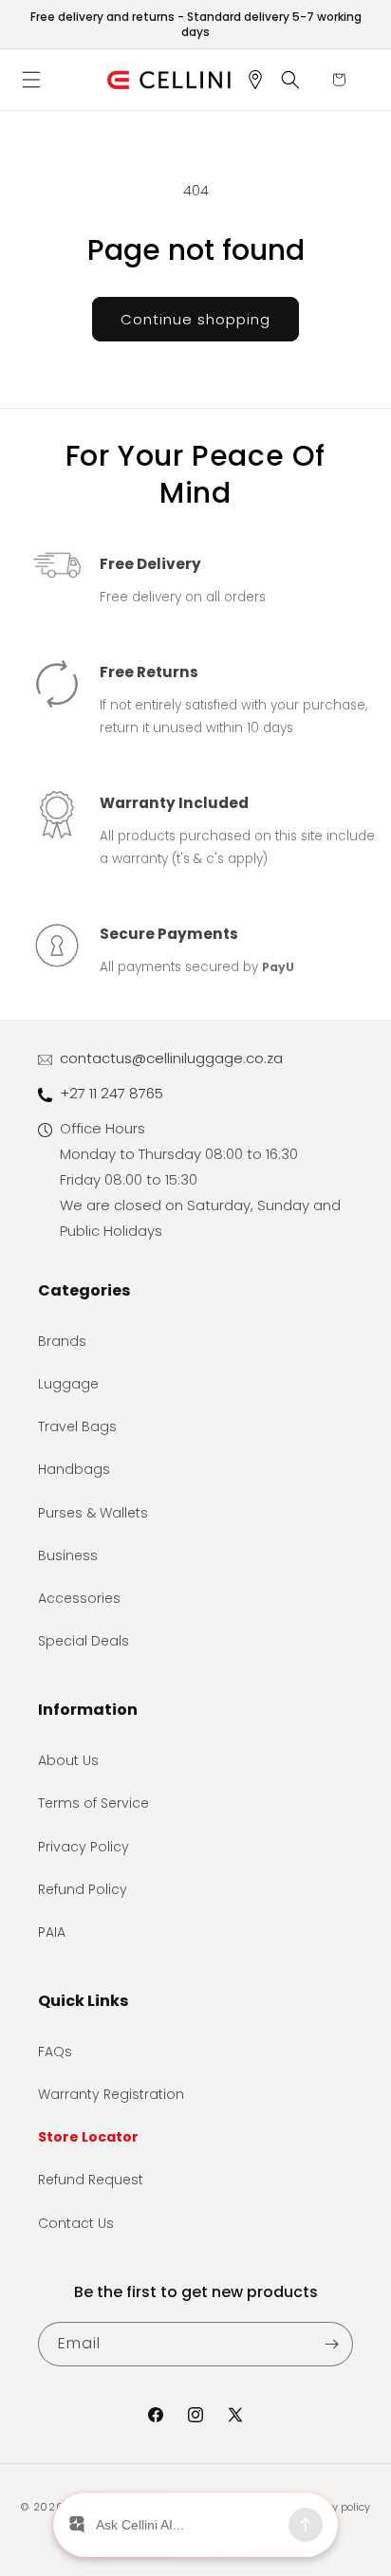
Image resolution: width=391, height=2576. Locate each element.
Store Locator (88, 2137)
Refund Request (91, 2180)
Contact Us (76, 2223)
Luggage (68, 1384)
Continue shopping (195, 319)
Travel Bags (77, 1426)
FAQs (55, 2052)
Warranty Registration (111, 2094)
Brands (62, 1341)
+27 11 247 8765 (112, 1093)
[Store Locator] (262, 80)
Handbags (74, 1469)
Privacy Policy (84, 1847)
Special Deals (84, 1641)
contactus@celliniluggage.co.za (171, 1058)
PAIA (52, 1932)
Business (68, 1555)
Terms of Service (93, 1803)
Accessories (79, 1598)
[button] (38, 80)
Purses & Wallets (93, 1513)
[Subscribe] (331, 2344)
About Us (68, 1760)
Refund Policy (83, 1889)
